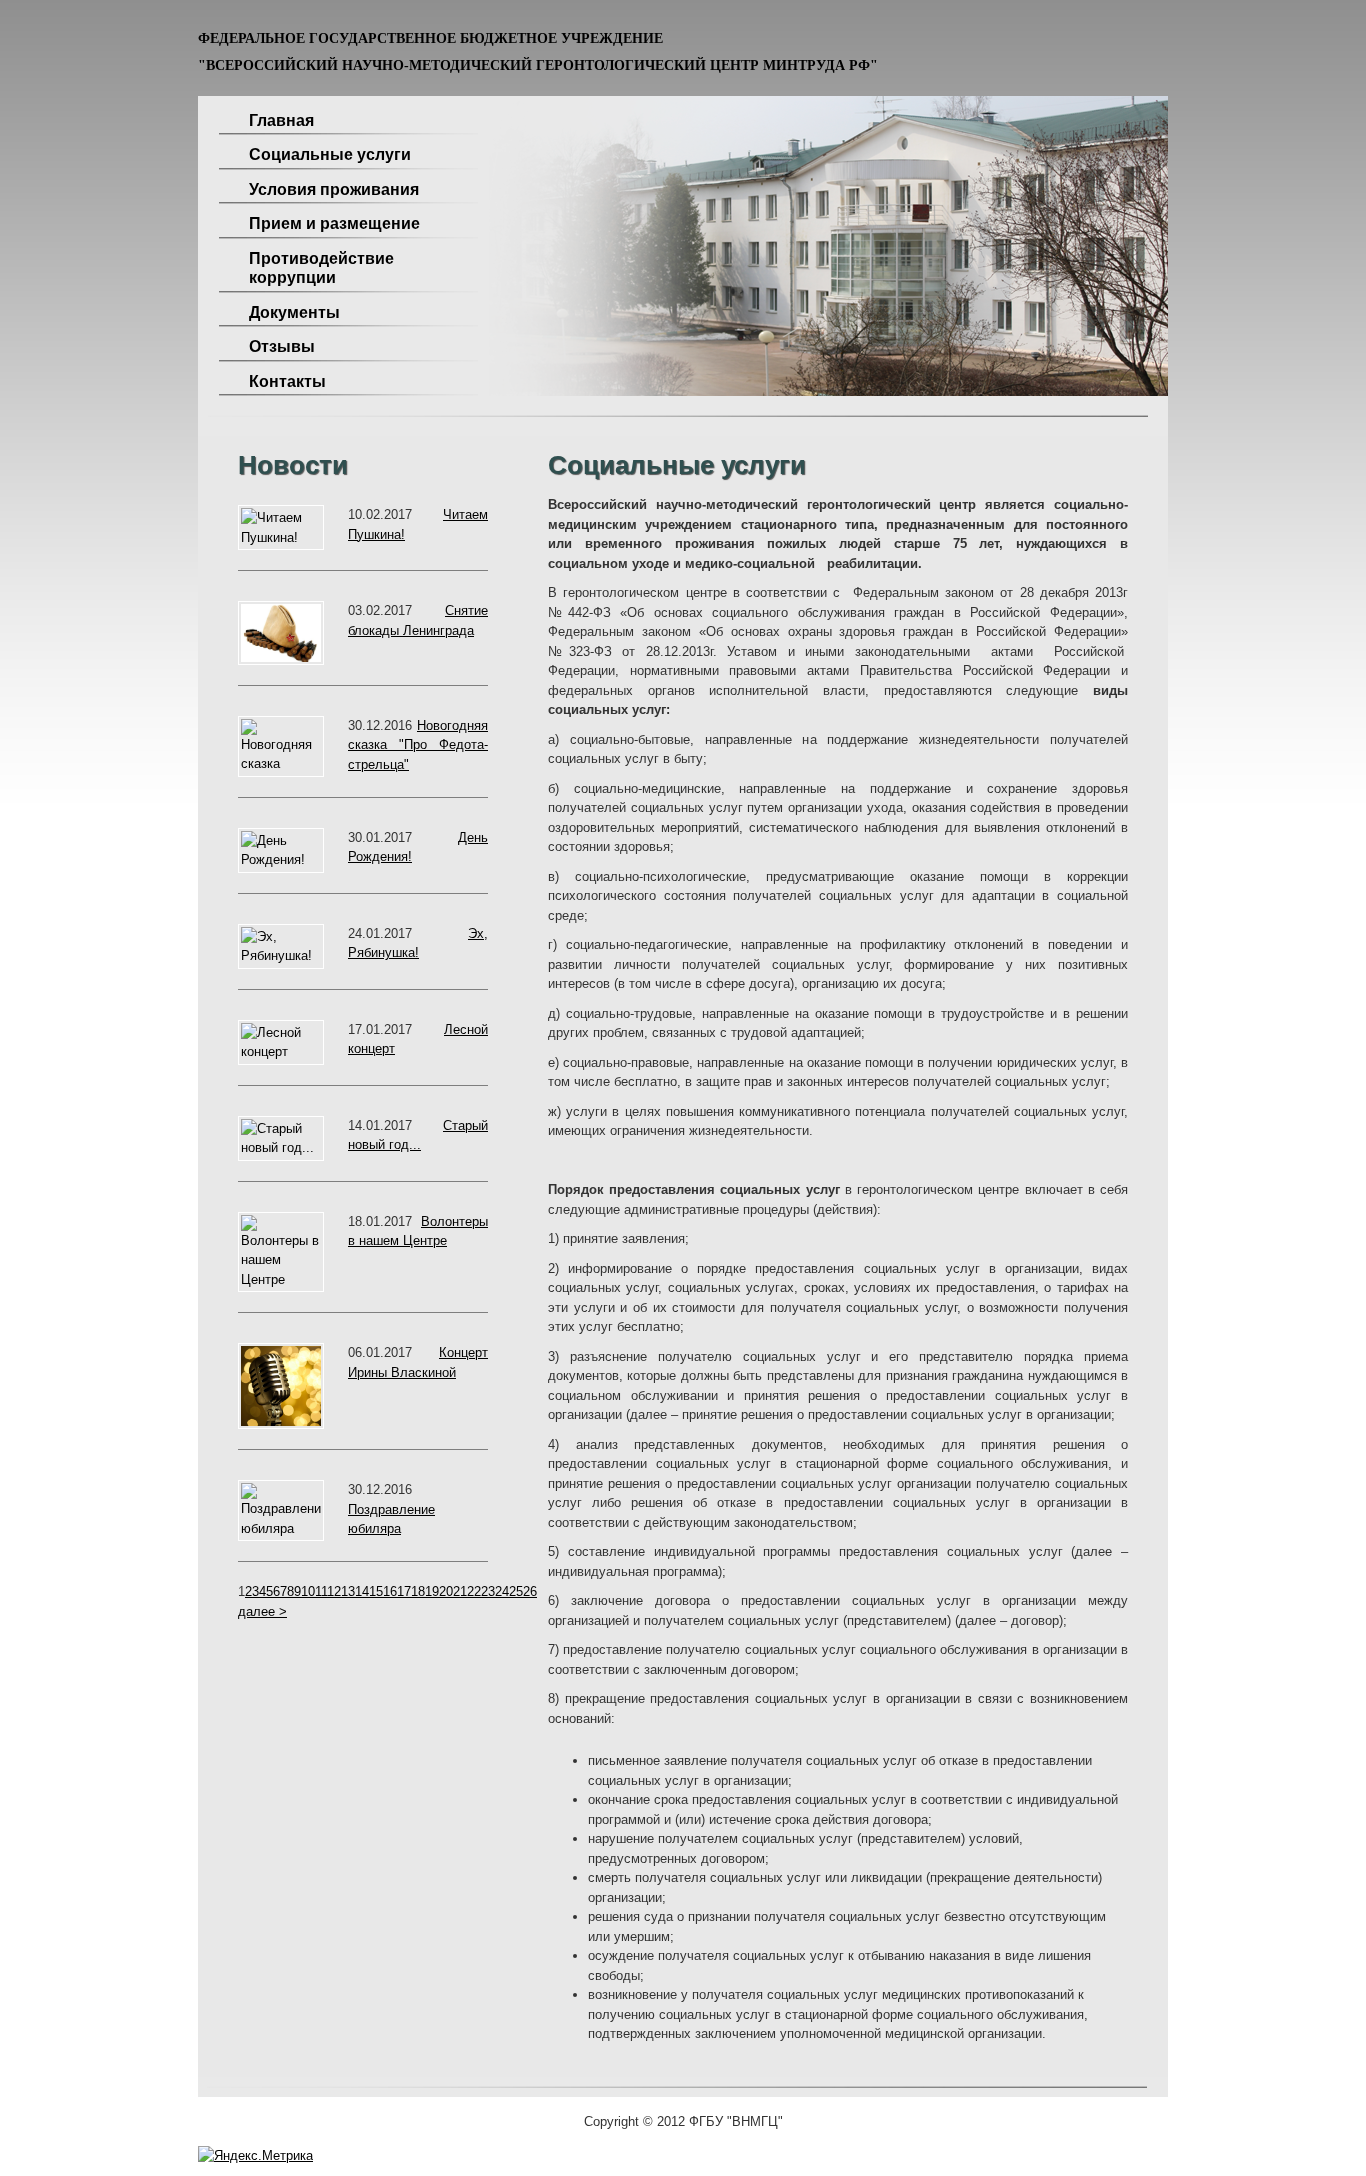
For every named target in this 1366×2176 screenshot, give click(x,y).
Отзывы (282, 346)
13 (348, 1591)
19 (432, 1591)
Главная (281, 120)
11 (321, 1591)
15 (376, 1591)
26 (530, 1591)
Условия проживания (334, 189)
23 (488, 1591)
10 (308, 1591)
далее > (262, 1611)
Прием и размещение (334, 223)
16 (390, 1591)
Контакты (287, 381)
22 (474, 1591)
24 (502, 1591)
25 (516, 1591)
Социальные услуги (330, 154)
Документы (294, 312)
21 (460, 1591)
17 (404, 1591)
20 (446, 1591)
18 (418, 1591)
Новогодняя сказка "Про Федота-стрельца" (418, 745)
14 (362, 1591)
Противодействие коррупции (321, 268)
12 (334, 1591)
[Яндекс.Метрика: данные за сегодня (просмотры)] (255, 2156)
